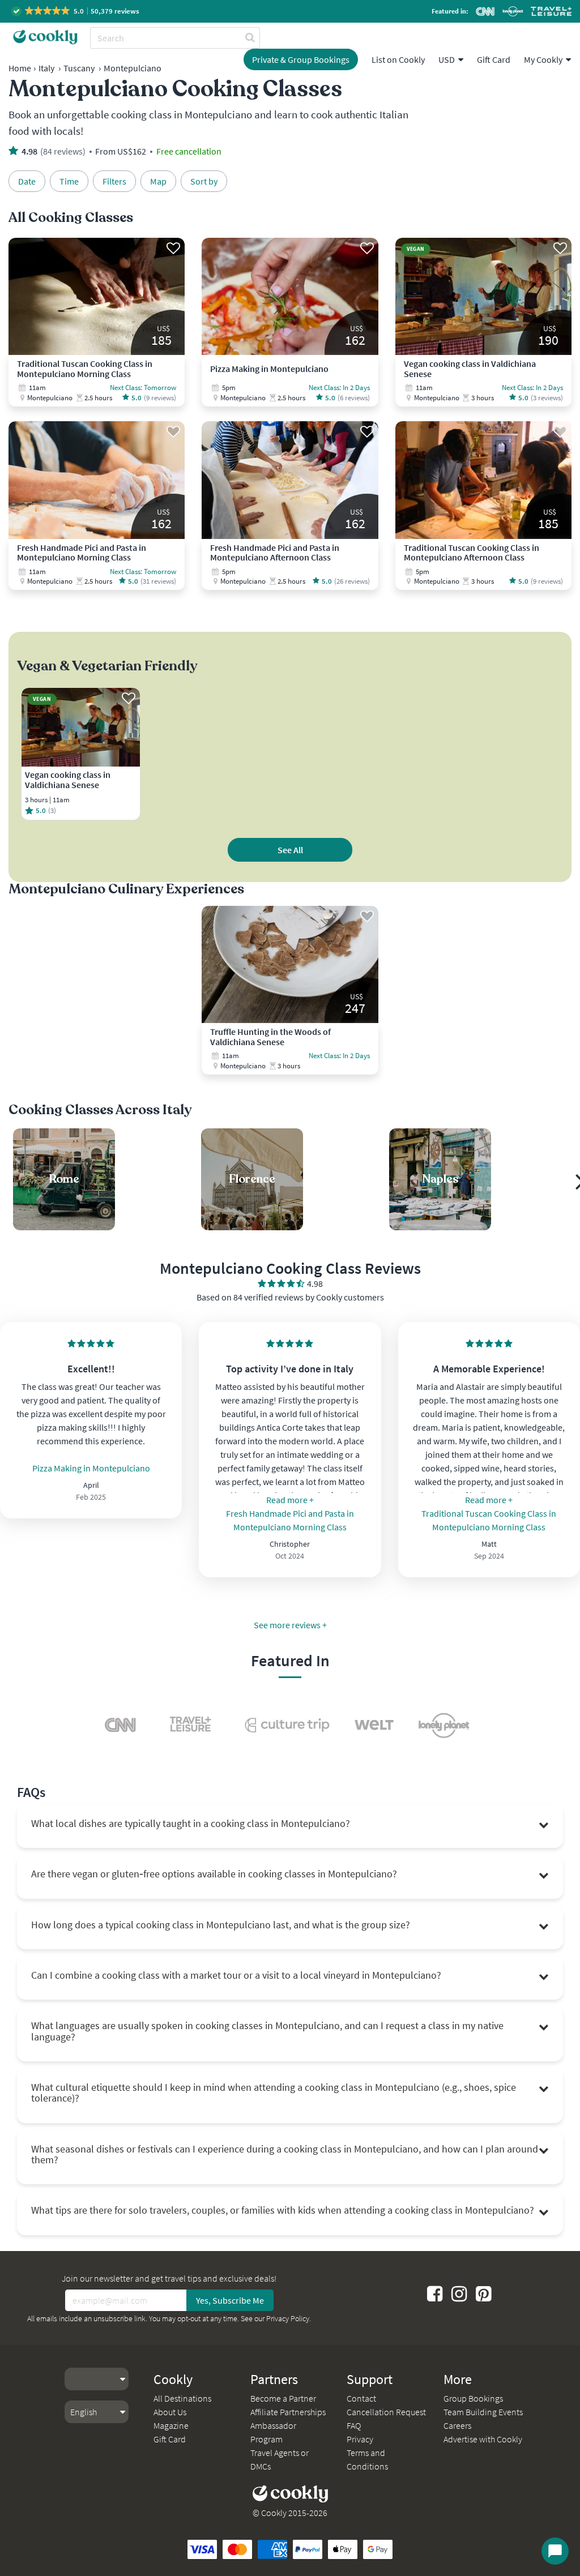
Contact (361, 2398)
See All (290, 850)
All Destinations (182, 2398)
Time (69, 181)
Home (20, 68)
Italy (46, 68)
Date (27, 181)
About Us (170, 2412)
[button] (76, 11)
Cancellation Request (386, 2412)
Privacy (360, 2439)
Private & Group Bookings (301, 59)
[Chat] (555, 2551)
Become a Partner (283, 2398)
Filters (114, 181)
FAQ (354, 2425)
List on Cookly (398, 59)
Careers (457, 2425)
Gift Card (494, 59)
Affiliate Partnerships (288, 2412)
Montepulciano (133, 68)
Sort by (204, 181)
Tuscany (79, 68)
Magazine (171, 2425)
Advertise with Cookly (483, 2439)
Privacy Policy (288, 2318)
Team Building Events (483, 2412)
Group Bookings (473, 2398)
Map (158, 181)
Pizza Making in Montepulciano (91, 1468)
